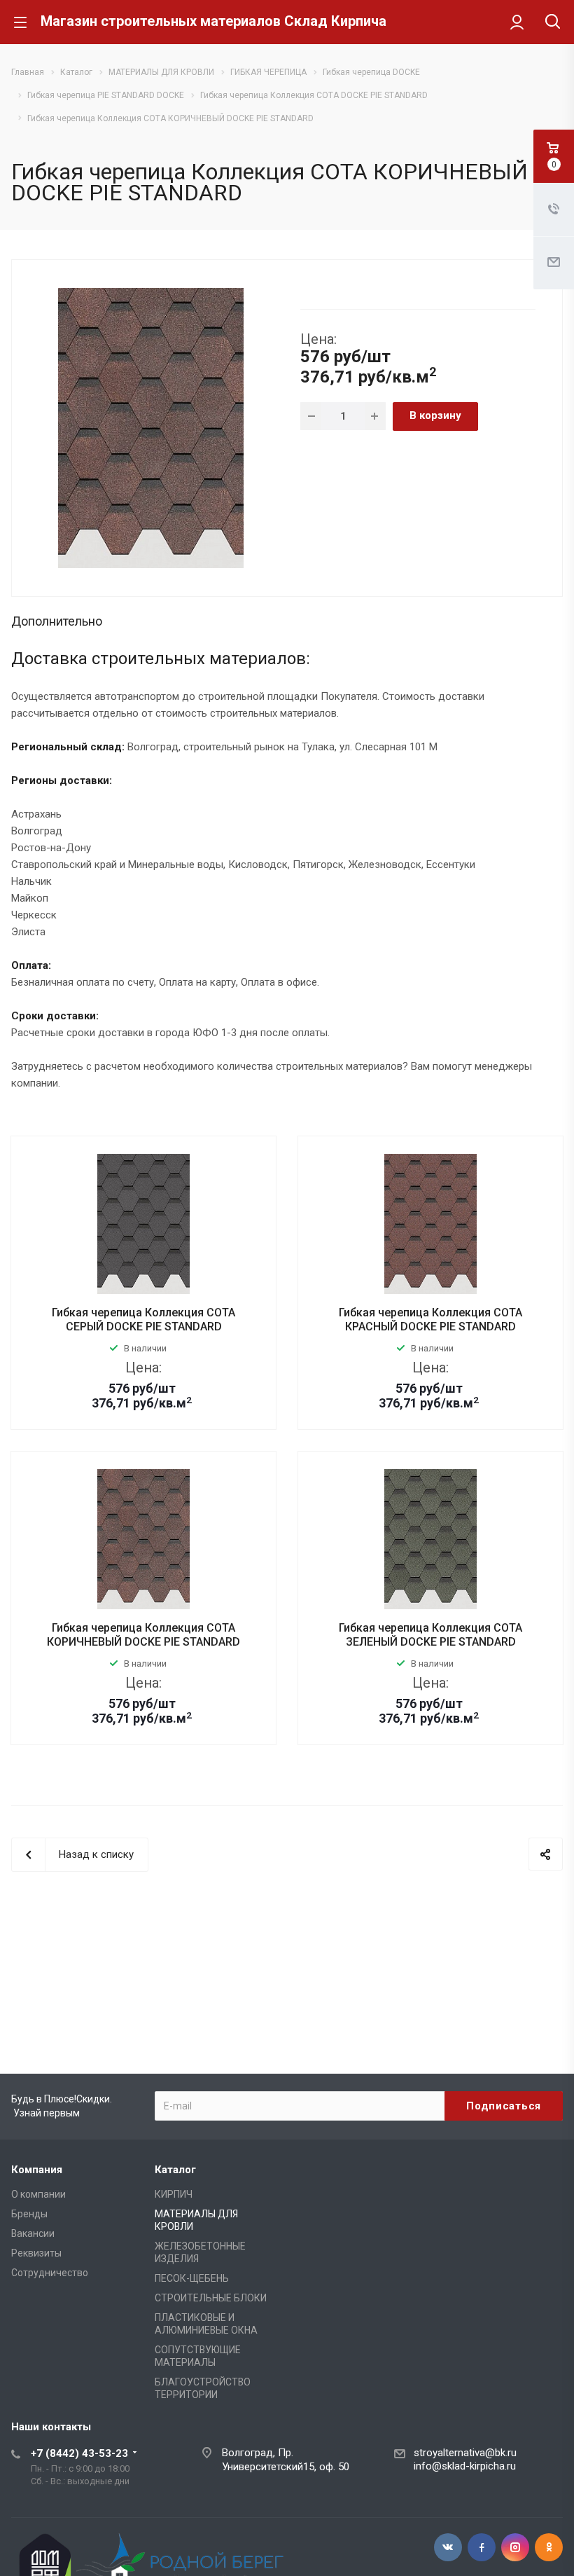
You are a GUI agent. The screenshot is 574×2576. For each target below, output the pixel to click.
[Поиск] (553, 23)
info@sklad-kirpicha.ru (465, 2466)
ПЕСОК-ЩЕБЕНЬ (192, 2278)
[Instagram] (515, 2547)
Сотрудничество (50, 2273)
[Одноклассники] (549, 2547)
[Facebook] (482, 2547)
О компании (38, 2194)
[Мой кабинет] (517, 22)
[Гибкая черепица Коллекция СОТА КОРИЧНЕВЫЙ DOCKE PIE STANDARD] (150, 427)
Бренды (29, 2214)
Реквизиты (36, 2253)
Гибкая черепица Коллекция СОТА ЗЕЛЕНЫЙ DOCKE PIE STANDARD (430, 1635)
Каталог (175, 2170)
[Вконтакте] (448, 2547)
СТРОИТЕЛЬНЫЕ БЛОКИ (211, 2298)
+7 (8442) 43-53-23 (79, 2453)
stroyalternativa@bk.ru (465, 2453)
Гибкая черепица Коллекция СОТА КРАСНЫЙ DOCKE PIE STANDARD (430, 1320)
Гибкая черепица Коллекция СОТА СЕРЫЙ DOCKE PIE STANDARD (143, 1320)
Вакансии (33, 2233)
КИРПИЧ (174, 2194)
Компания (37, 2170)
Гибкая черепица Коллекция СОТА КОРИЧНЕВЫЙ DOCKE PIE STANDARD (143, 1635)
